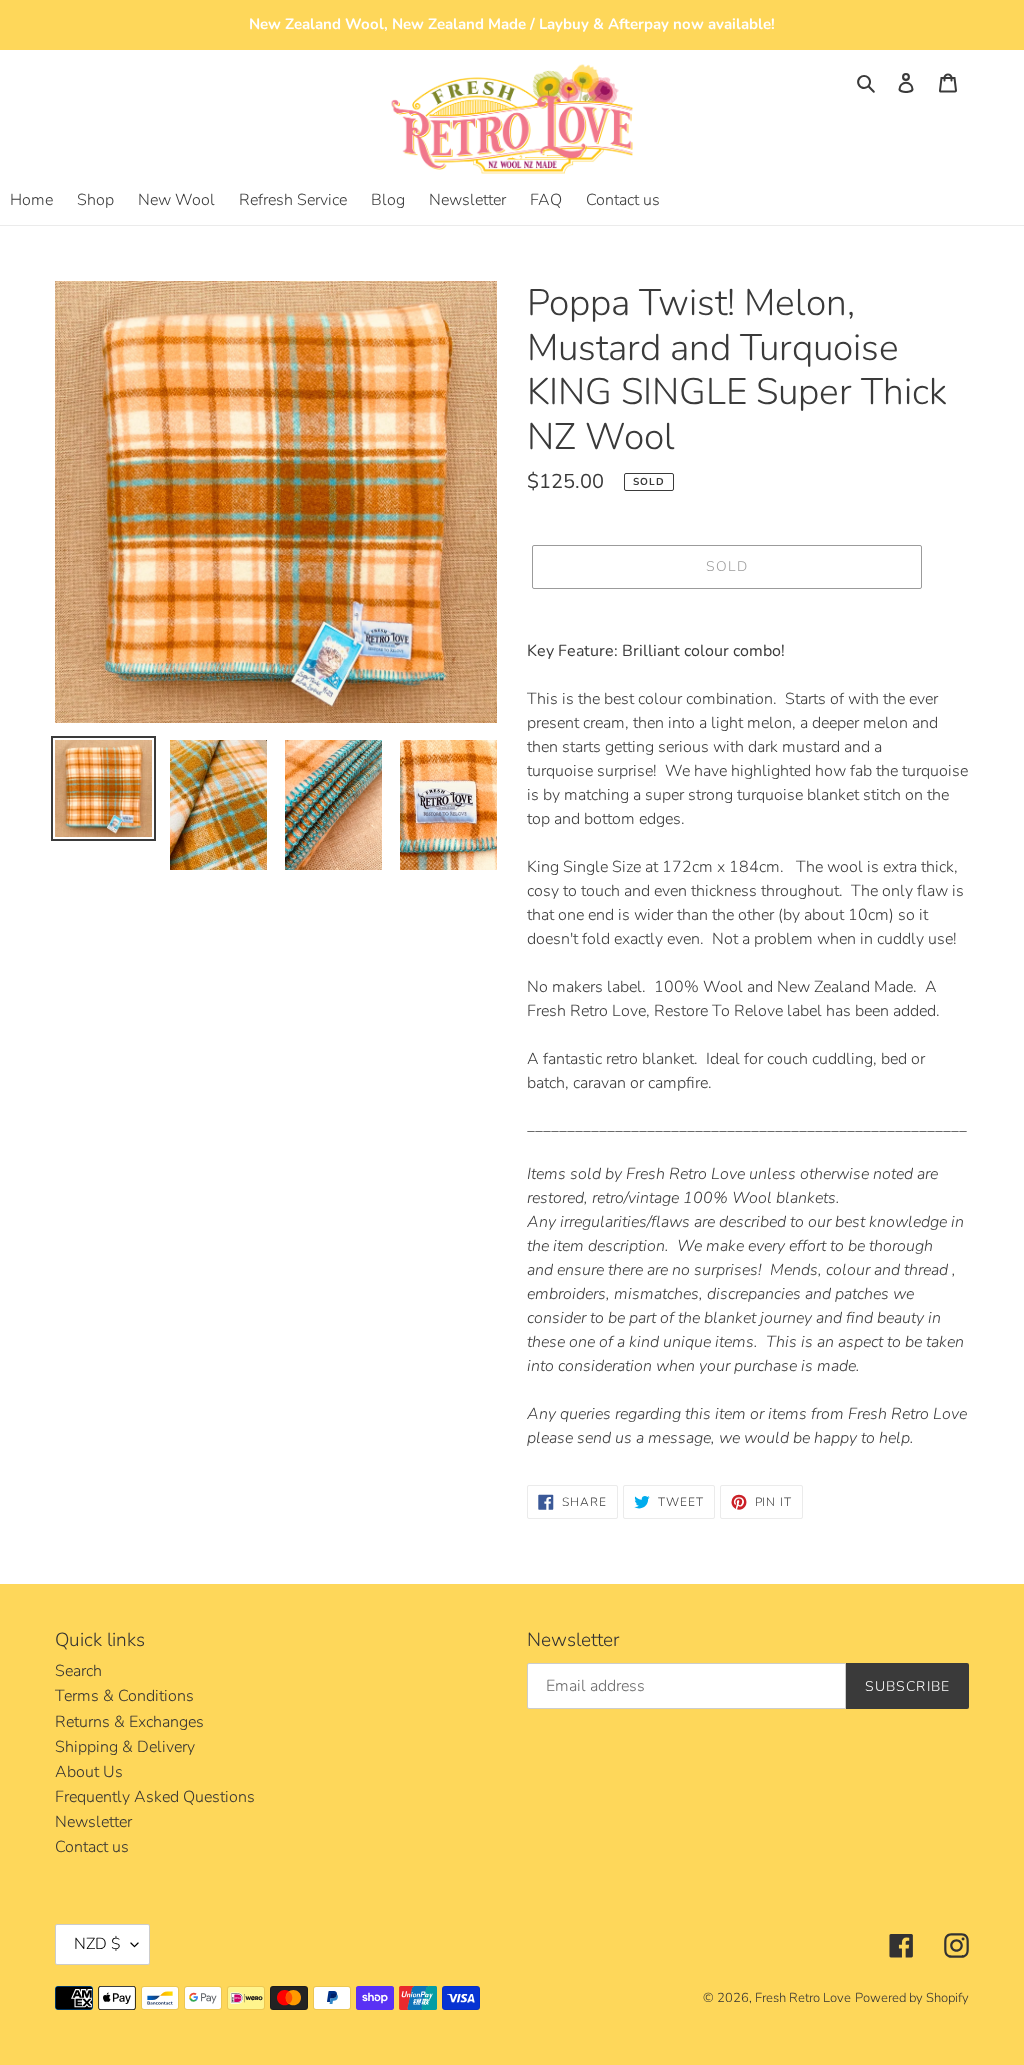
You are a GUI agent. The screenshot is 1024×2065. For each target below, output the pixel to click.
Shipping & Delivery (125, 1747)
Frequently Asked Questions (155, 1797)
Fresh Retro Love (803, 1998)
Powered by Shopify (912, 1998)
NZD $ (97, 1944)
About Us (89, 1772)
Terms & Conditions (124, 1696)
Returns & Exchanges (129, 1722)
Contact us (92, 1847)
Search (78, 1671)
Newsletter (93, 1822)
